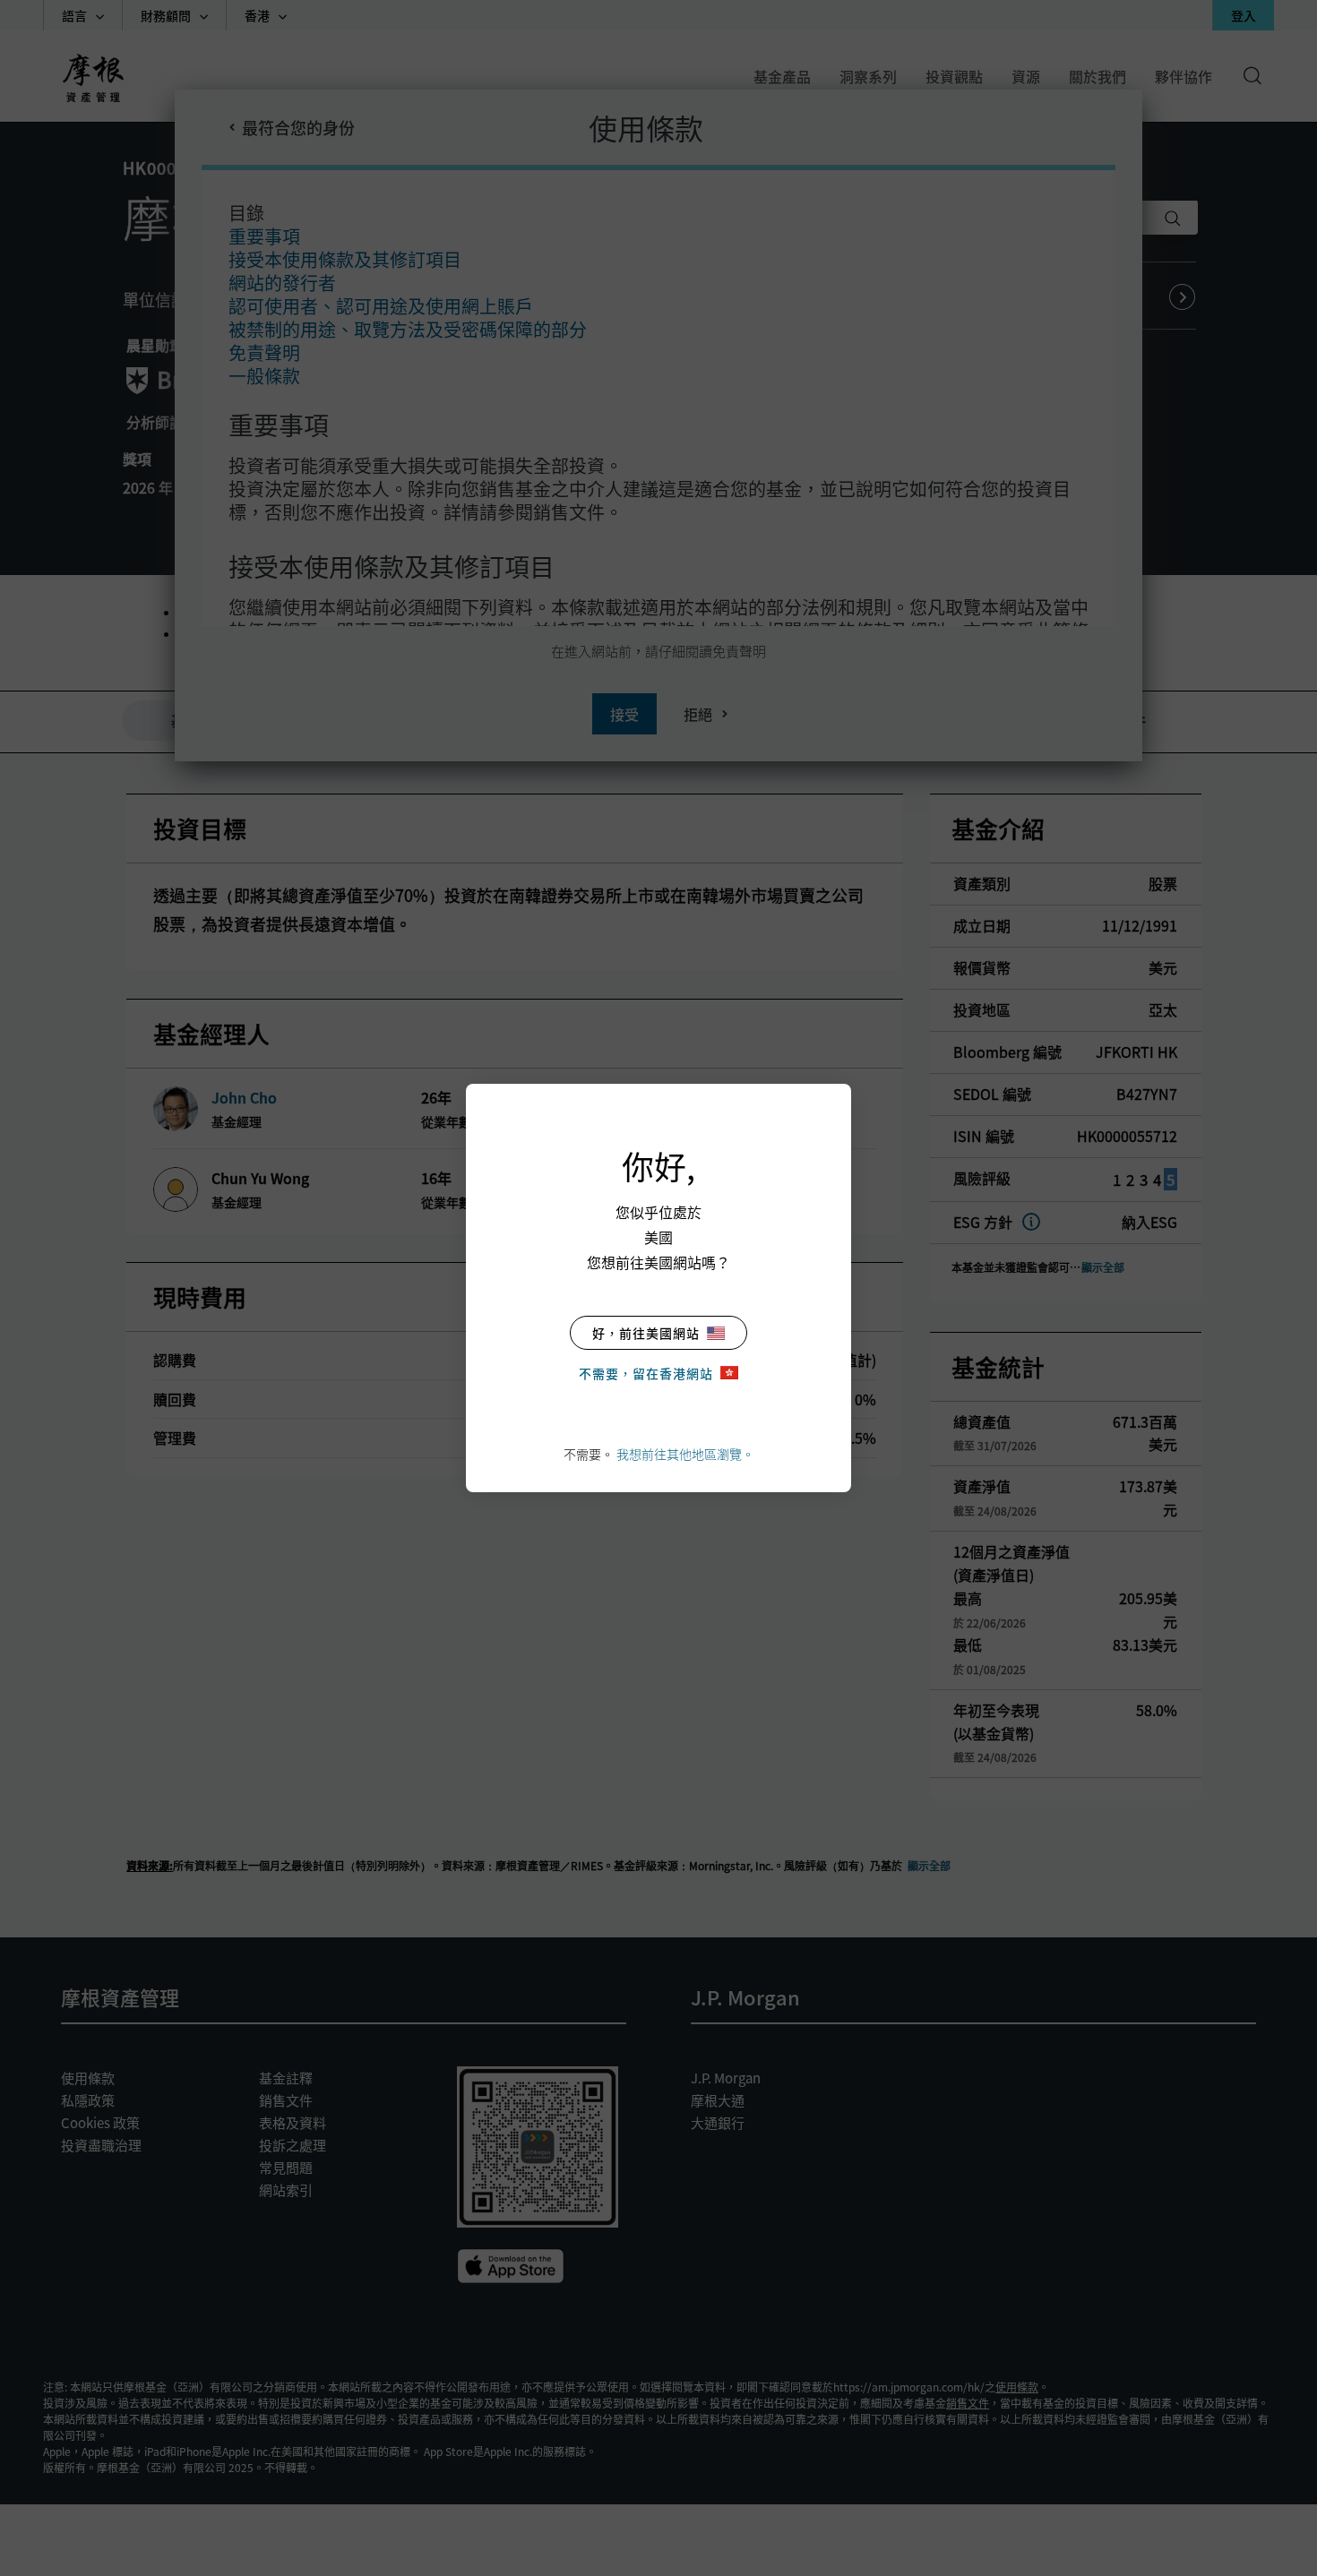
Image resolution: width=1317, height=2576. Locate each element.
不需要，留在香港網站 (646, 1373)
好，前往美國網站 (646, 1333)
